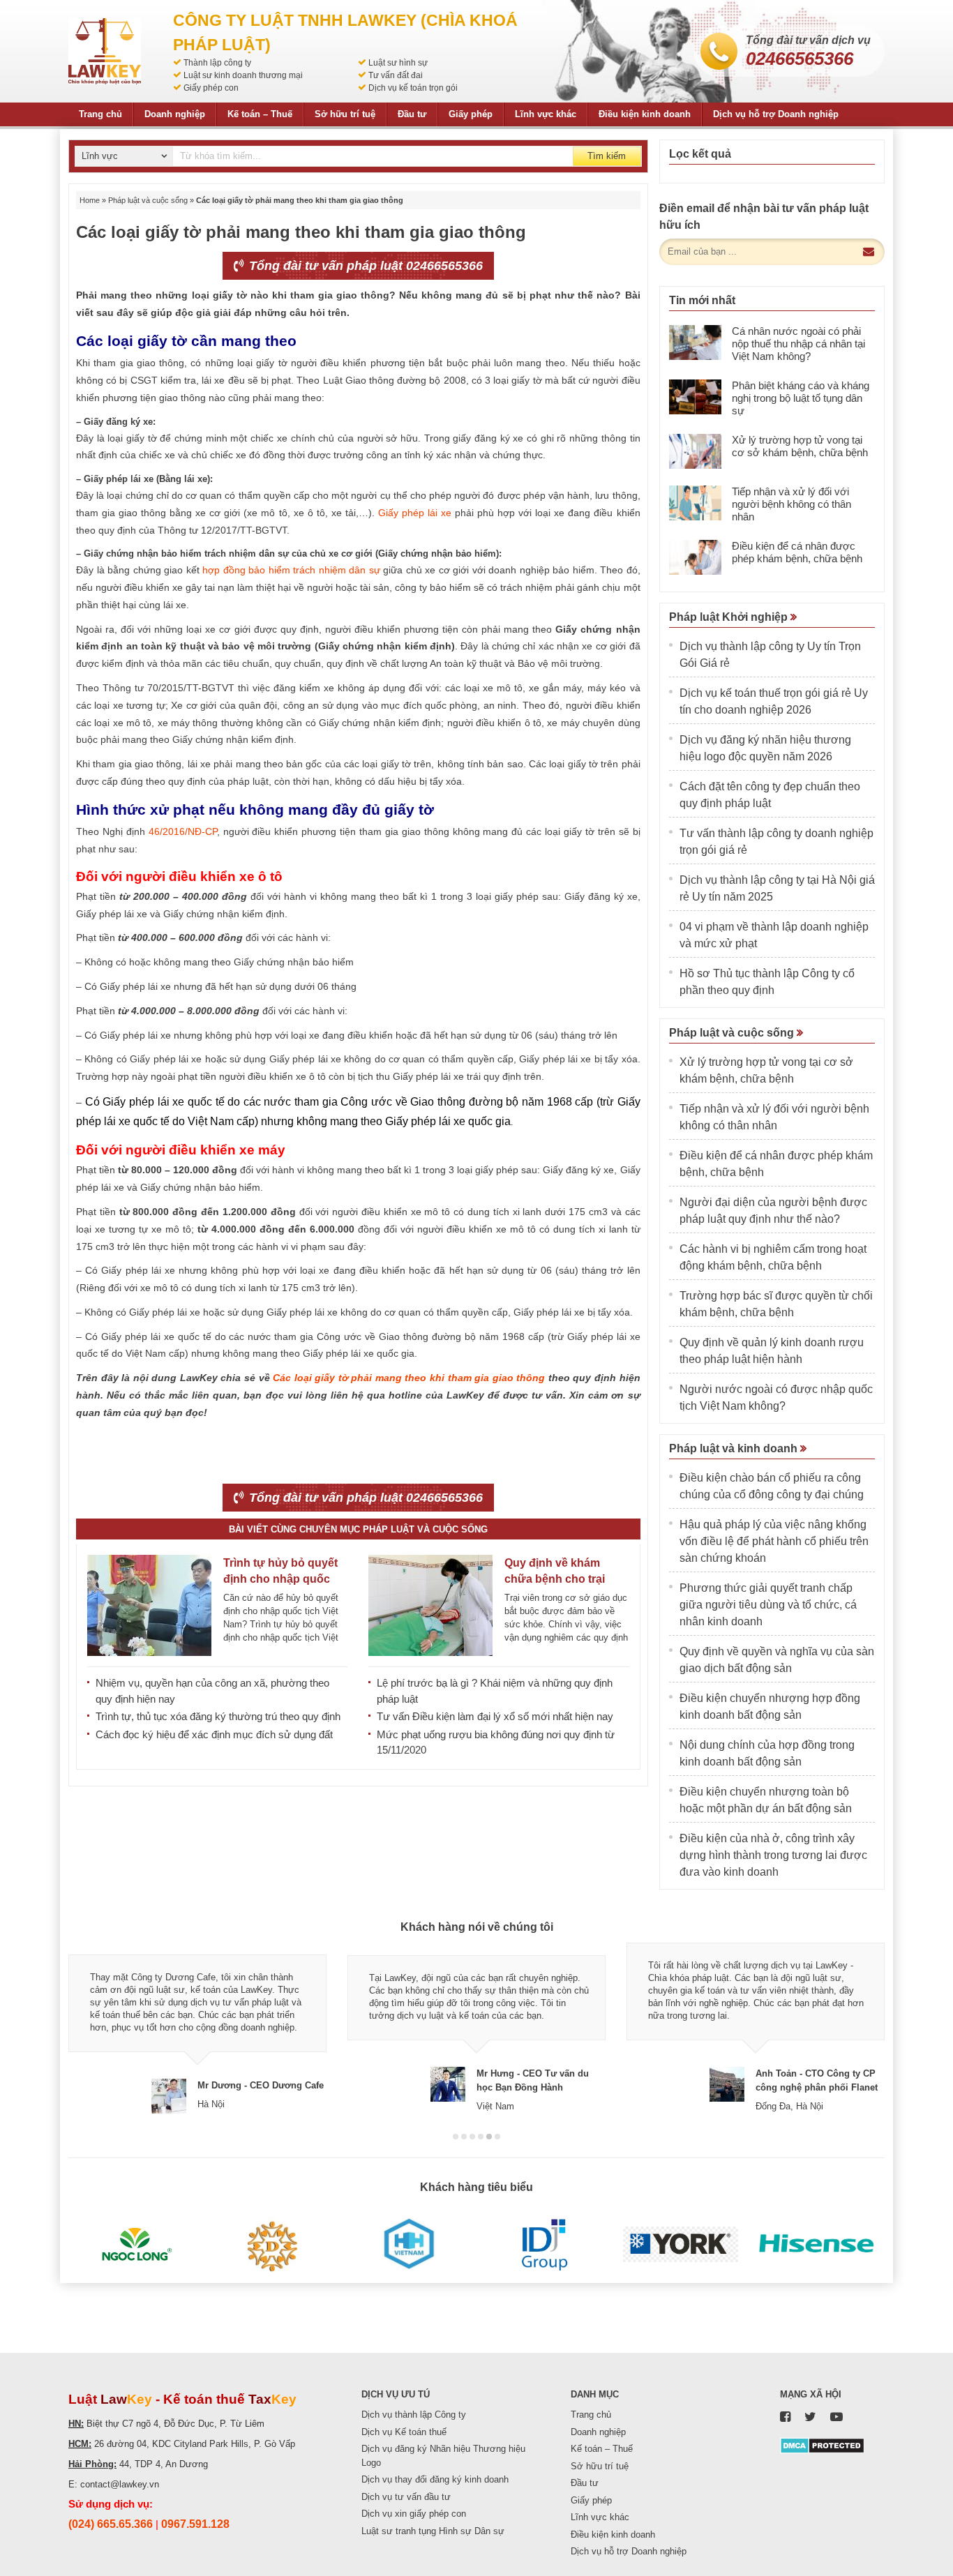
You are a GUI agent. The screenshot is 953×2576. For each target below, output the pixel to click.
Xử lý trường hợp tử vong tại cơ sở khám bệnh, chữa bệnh (800, 446)
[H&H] (408, 2245)
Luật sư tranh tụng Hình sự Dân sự (433, 2531)
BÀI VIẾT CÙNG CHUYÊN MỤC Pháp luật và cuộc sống (358, 1529)
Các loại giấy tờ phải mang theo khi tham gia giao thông (409, 1378)
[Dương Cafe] (272, 2245)
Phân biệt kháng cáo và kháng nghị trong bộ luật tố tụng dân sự (801, 398)
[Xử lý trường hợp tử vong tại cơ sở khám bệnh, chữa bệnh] (695, 451)
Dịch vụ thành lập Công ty (414, 2415)
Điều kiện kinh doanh (645, 114)
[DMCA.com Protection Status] (822, 2445)
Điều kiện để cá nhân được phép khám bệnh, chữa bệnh (797, 552)
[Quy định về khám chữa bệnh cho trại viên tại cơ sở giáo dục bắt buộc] (430, 1605)
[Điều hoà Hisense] (817, 2245)
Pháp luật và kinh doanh (735, 1448)
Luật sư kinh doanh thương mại (243, 75)
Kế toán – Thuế (260, 114)
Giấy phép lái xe (415, 513)
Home (90, 200)
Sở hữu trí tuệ (345, 114)
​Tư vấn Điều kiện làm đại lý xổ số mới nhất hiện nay (495, 1716)
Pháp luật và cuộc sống (148, 200)
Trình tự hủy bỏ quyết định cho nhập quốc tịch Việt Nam (280, 1579)
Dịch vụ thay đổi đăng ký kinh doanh (435, 2479)
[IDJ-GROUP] (545, 2245)
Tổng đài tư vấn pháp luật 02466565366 (364, 266)
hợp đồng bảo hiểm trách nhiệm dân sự (291, 570)
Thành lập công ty (217, 63)
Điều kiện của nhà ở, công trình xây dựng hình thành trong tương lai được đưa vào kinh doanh (773, 1855)
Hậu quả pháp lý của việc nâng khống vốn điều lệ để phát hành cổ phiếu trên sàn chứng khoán (774, 1541)
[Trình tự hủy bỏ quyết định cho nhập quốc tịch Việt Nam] (149, 1605)
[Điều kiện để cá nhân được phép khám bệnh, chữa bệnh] (695, 557)
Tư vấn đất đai (396, 75)
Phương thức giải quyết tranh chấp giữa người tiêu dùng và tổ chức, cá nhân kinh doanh (768, 1605)
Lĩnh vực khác (546, 114)
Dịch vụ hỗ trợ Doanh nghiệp (776, 114)
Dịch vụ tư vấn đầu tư (406, 2497)
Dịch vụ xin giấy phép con (414, 2514)
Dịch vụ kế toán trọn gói (413, 88)
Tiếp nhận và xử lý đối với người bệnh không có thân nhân (791, 504)
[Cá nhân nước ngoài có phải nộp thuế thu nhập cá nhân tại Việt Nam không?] (695, 342)
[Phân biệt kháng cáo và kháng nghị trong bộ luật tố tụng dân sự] (695, 397)
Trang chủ (100, 114)
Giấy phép (471, 114)
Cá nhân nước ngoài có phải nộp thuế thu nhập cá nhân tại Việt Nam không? (798, 344)
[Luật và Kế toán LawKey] (105, 51)
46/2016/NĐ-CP (183, 831)
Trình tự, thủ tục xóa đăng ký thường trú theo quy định (218, 1716)
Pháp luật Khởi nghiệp (730, 617)
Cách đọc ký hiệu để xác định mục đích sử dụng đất (214, 1734)
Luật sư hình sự (398, 63)
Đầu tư (412, 114)
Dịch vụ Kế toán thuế (404, 2432)
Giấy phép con (211, 88)
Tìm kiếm (607, 156)
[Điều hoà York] (681, 2245)
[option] (197, 2028)
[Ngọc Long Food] (136, 2245)
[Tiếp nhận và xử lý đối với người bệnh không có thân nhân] (695, 503)
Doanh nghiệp (175, 114)
